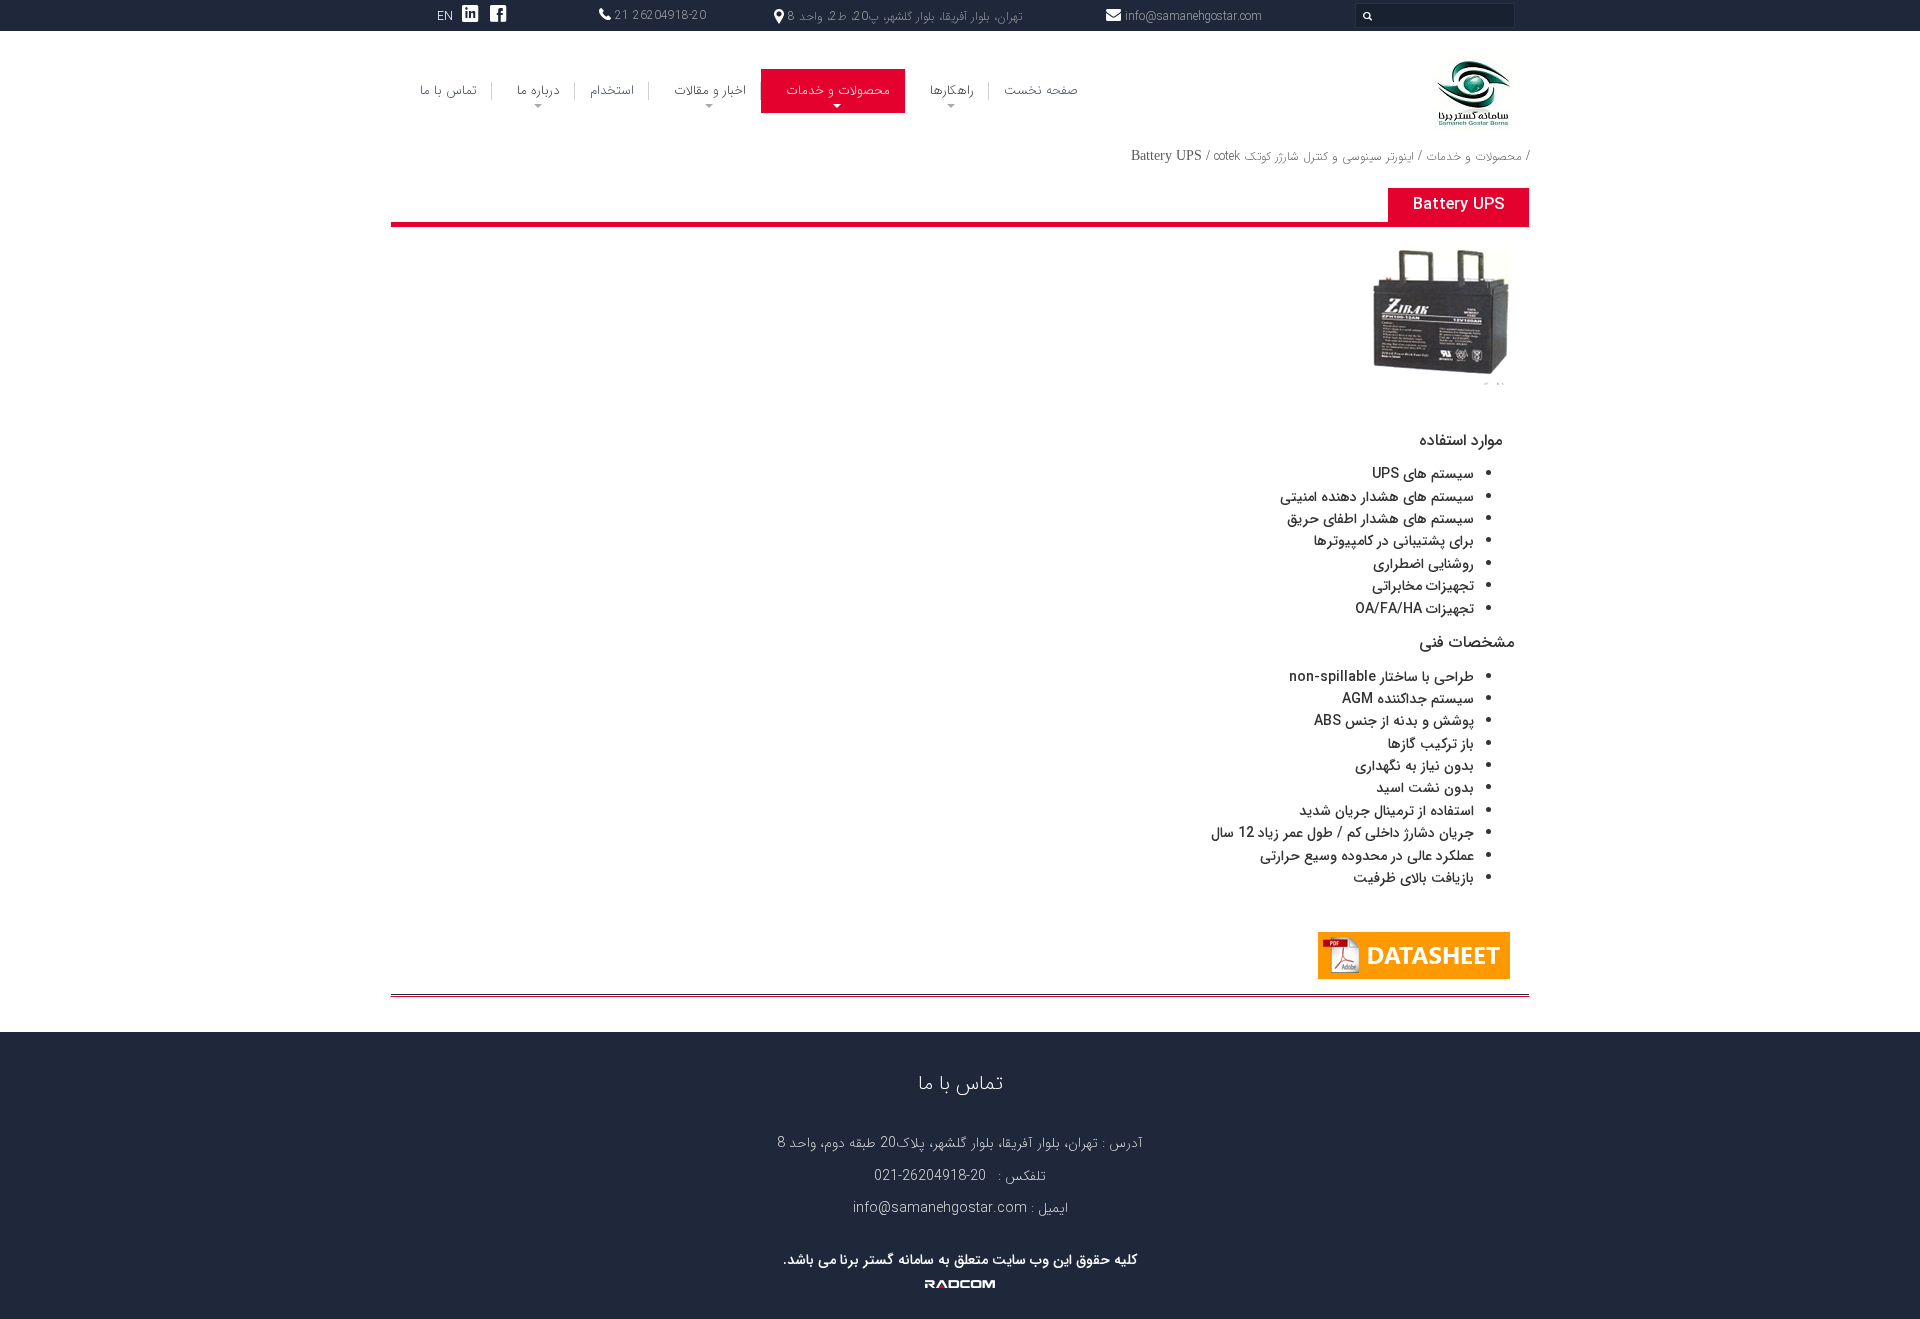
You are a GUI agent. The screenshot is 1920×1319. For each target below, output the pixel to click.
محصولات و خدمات (1474, 156)
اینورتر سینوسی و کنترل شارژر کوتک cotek (1314, 156)
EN (445, 16)
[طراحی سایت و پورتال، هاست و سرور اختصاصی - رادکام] (960, 1283)
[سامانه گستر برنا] (1387, 92)
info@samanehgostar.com (1193, 16)
